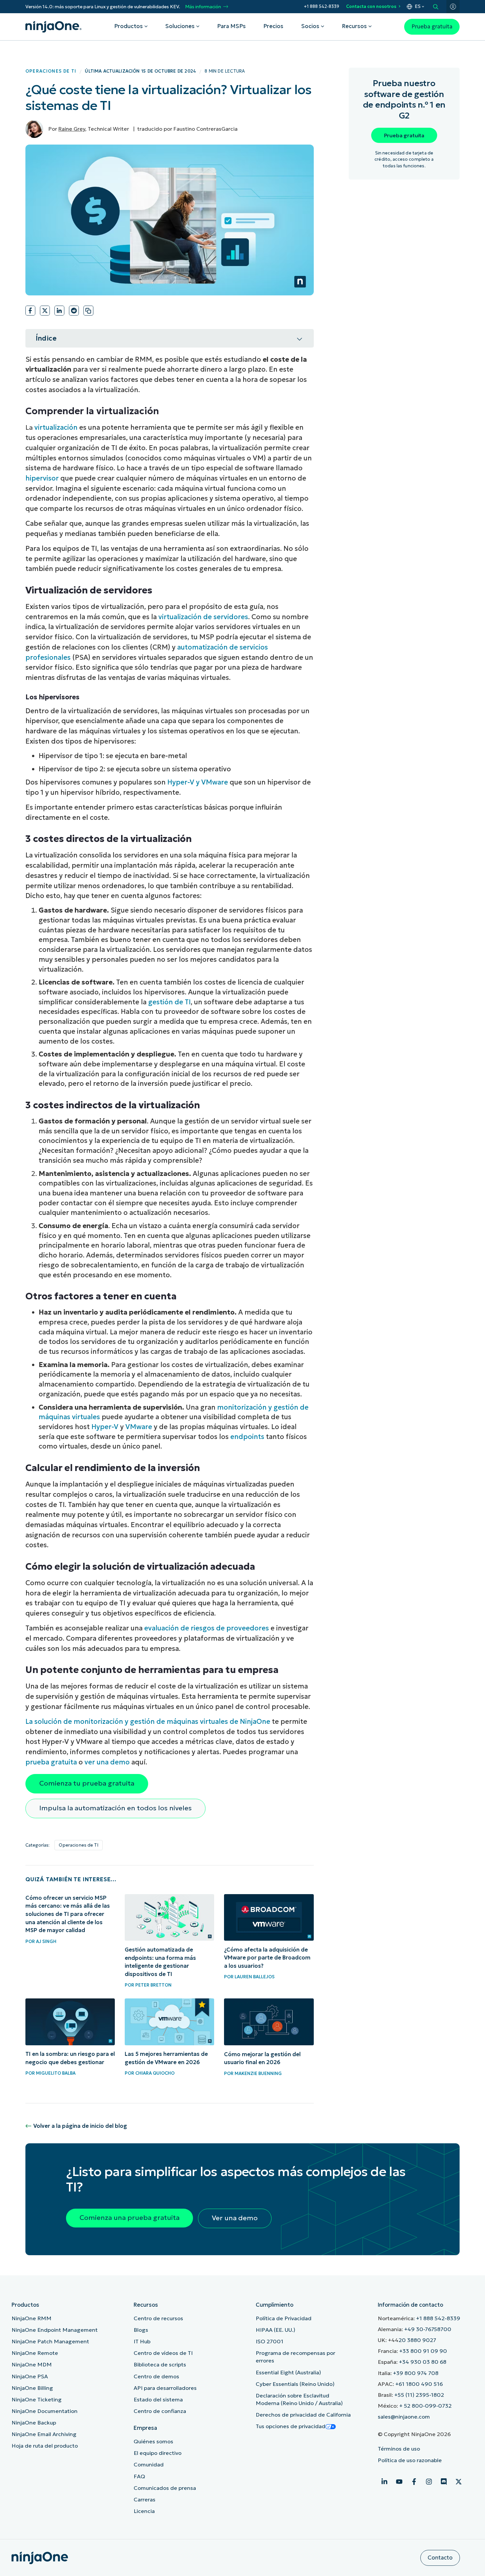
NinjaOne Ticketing (37, 2400)
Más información (203, 7)
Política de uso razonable (410, 2460)
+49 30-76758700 (428, 2329)
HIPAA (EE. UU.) (275, 2330)
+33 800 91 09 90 (423, 2351)
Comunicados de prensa (165, 2488)
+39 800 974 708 (416, 2373)
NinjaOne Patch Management (50, 2342)
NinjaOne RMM (32, 2318)
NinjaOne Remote (35, 2353)
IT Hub (142, 2342)
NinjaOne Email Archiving (44, 2434)
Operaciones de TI (51, 71)
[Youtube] (399, 2482)
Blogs (141, 2330)
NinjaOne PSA (30, 2376)
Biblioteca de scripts (160, 2365)
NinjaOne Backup (34, 2423)
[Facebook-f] (414, 2482)
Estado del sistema (158, 2400)
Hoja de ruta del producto (45, 2446)
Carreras (145, 2500)
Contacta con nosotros (371, 6)
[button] (30, 311)
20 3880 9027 (417, 2340)
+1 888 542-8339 (322, 6)
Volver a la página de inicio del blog (80, 2126)
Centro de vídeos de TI (163, 2353)
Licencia (144, 2511)
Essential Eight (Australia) (288, 2373)
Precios (273, 26)
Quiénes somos (153, 2442)
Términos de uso (399, 2449)
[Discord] (444, 2482)
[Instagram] (429, 2482)
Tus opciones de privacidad (291, 2426)
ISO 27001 (270, 2342)
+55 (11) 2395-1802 (419, 2395)
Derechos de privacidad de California (303, 2415)
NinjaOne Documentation (45, 2411)
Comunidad (149, 2465)
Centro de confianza (160, 2411)
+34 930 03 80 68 (423, 2362)
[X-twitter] (459, 2482)
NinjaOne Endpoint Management (55, 2330)
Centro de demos (156, 2376)
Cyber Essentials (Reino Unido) (295, 2384)
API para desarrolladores (165, 2388)
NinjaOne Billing (32, 2388)
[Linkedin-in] (384, 2482)
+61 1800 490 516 (419, 2384)
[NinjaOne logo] (53, 27)
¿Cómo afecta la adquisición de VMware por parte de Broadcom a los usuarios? (267, 1958)
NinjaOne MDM (32, 2365)
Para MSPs (231, 26)
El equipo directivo (158, 2453)
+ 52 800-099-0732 (425, 2406)
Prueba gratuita (432, 27)
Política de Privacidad (284, 2318)
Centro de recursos (158, 2318)
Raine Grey (72, 129)
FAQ (139, 2476)
